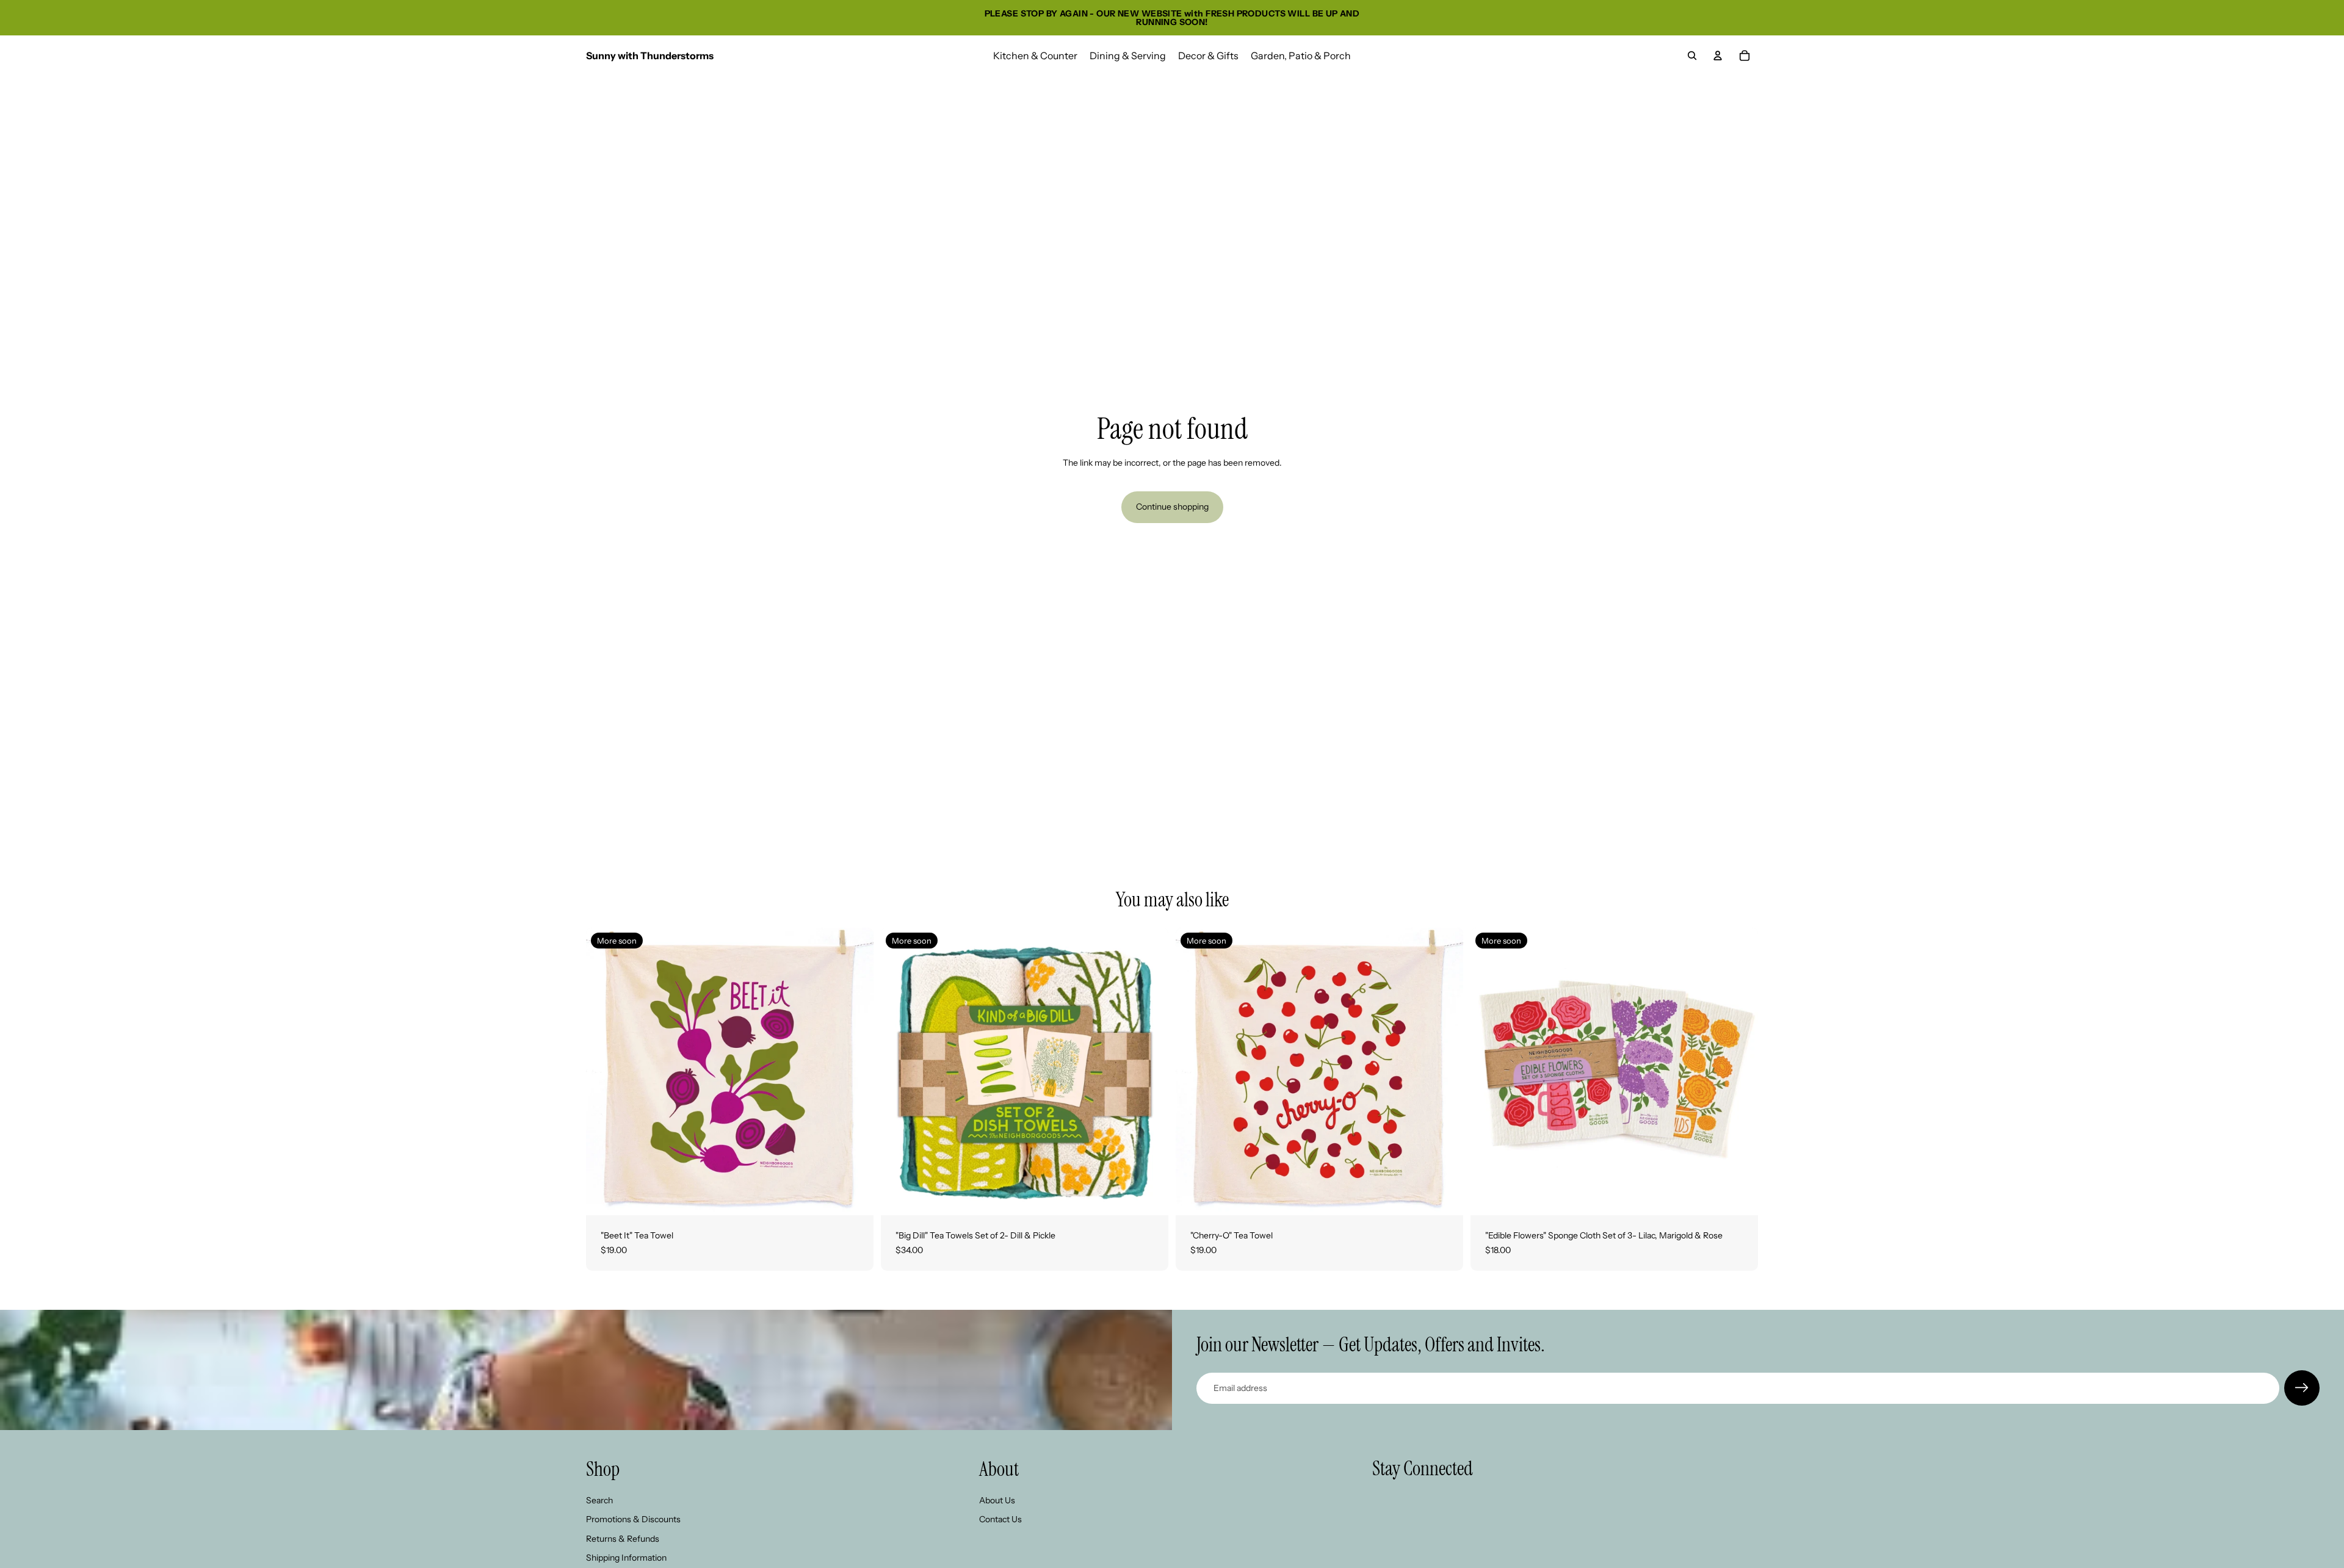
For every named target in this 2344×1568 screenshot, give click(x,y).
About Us (997, 1500)
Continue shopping (1172, 507)
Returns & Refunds (623, 1539)
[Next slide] (855, 1072)
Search (599, 1500)
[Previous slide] (604, 1072)
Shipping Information (626, 1558)
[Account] (1718, 56)
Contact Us (1000, 1520)
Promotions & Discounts (633, 1520)
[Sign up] (2302, 1388)
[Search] (1692, 56)
